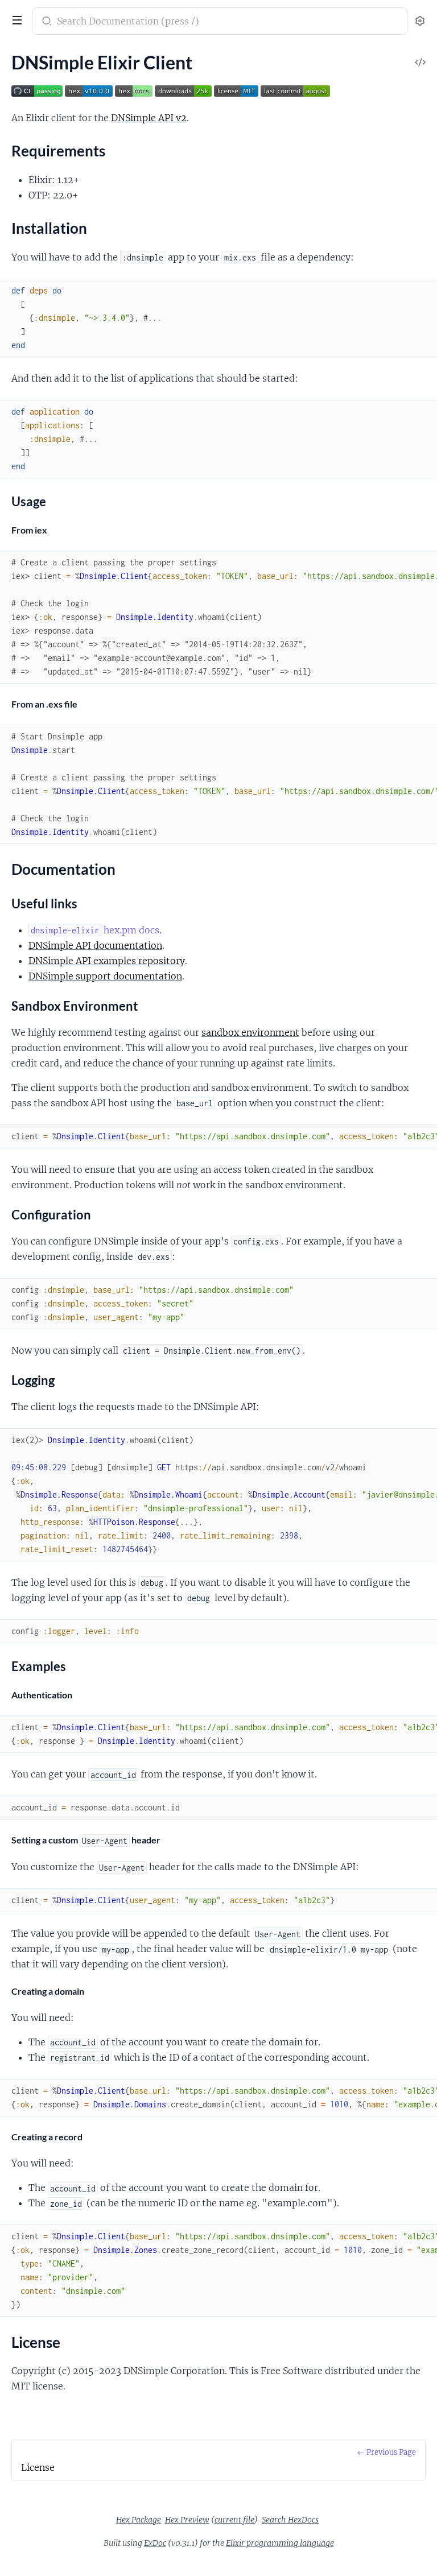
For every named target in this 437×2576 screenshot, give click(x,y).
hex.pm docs (95, 930)
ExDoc (155, 2543)
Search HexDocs (290, 2520)
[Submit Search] (46, 22)
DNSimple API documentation (95, 945)
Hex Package (139, 2520)
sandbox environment (250, 1032)
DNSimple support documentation (105, 976)
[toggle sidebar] (16, 22)
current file (234, 2520)
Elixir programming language (280, 2543)
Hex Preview (187, 2520)
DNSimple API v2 (149, 118)
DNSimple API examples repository (107, 961)
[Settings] (420, 21)
